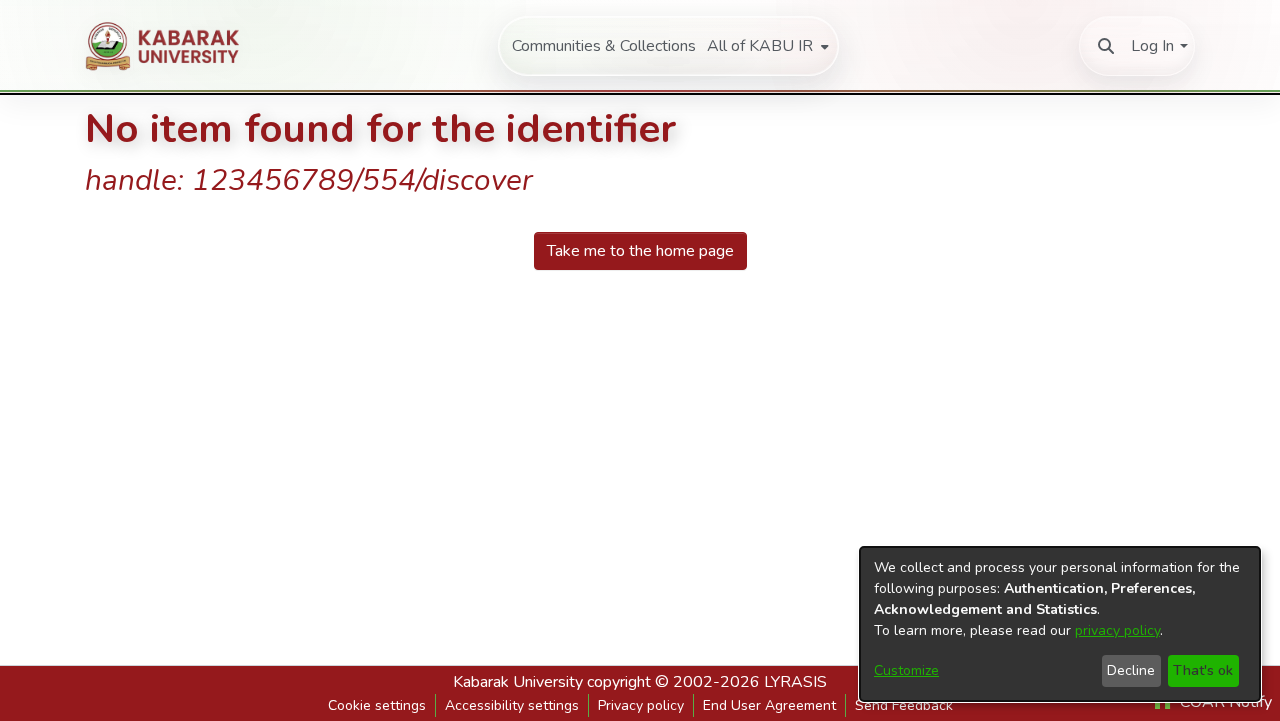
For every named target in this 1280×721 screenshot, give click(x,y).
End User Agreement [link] (769, 705)
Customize (906, 670)
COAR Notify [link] (1224, 702)
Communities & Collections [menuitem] (604, 46)
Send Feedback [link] (904, 705)
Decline (1131, 670)
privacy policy (1117, 630)
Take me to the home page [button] (640, 251)
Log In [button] (1152, 46)
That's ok (1203, 670)
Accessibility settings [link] (512, 705)
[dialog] (1060, 624)
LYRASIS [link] (795, 682)
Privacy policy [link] (641, 705)
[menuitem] (766, 46)
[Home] (171, 46)
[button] (1106, 46)
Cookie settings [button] (377, 705)
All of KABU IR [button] (760, 46)
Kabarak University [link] (518, 682)
